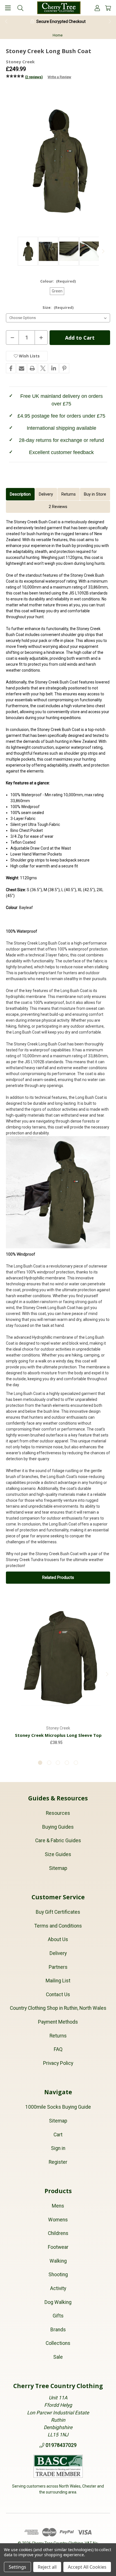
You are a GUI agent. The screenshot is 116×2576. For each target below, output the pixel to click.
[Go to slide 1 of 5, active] (40, 1763)
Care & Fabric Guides (58, 1841)
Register (58, 2162)
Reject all (47, 2567)
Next (110, 21)
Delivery (46, 494)
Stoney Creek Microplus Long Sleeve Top (58, 1735)
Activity (58, 2288)
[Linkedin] (54, 368)
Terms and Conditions (58, 1926)
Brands (58, 2330)
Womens (58, 2220)
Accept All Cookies (87, 2567)
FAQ (58, 2049)
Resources (58, 1813)
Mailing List (58, 1981)
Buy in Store (95, 494)
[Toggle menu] (8, 8)
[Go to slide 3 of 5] (58, 1763)
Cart (58, 2135)
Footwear (58, 2247)
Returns (69, 494)
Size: (58, 307)
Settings (17, 2567)
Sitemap (58, 1868)
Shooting (58, 2275)
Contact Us (58, 1995)
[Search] (20, 8)
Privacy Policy (58, 2063)
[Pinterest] (64, 368)
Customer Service (58, 1897)
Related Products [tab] (58, 1577)
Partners (58, 1967)
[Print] (32, 368)
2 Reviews (58, 507)
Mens (58, 2206)
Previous (6, 21)
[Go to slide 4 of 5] (67, 1763)
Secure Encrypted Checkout (61, 21)
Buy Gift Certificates (58, 1912)
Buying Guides (58, 1827)
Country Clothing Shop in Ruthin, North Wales (58, 2008)
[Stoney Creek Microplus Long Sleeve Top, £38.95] (58, 1658)
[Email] (22, 368)
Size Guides (58, 1854)
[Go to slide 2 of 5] (49, 1763)
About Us (58, 1939)
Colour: (58, 281)
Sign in (58, 2148)
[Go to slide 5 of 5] (76, 1763)
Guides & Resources (58, 1798)
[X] (43, 368)
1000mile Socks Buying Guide (58, 2107)
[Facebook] (11, 368)
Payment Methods (58, 2022)
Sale (58, 2357)
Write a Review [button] (59, 77)
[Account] (97, 8)
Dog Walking (58, 2302)
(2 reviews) (34, 77)
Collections (58, 2343)
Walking (58, 2261)
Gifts (58, 2316)
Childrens (58, 2233)
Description (20, 494)
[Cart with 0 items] (108, 8)
